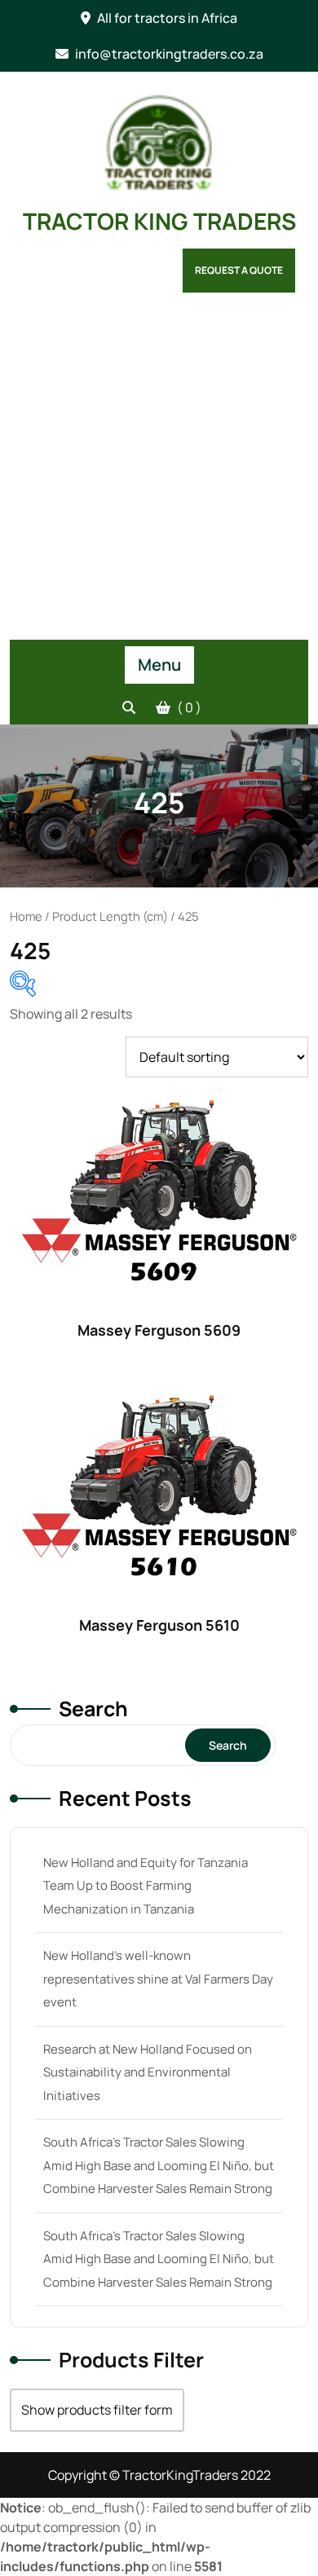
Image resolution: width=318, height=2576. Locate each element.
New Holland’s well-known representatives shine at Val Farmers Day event (158, 1979)
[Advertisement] (159, 473)
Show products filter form (97, 2410)
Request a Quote (239, 270)
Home (26, 916)
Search (93, 1709)
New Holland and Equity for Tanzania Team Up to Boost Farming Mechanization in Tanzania (146, 1886)
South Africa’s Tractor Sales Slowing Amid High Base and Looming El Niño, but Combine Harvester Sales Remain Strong (159, 2165)
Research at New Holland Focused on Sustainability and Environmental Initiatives (148, 2072)
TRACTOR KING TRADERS (159, 221)
